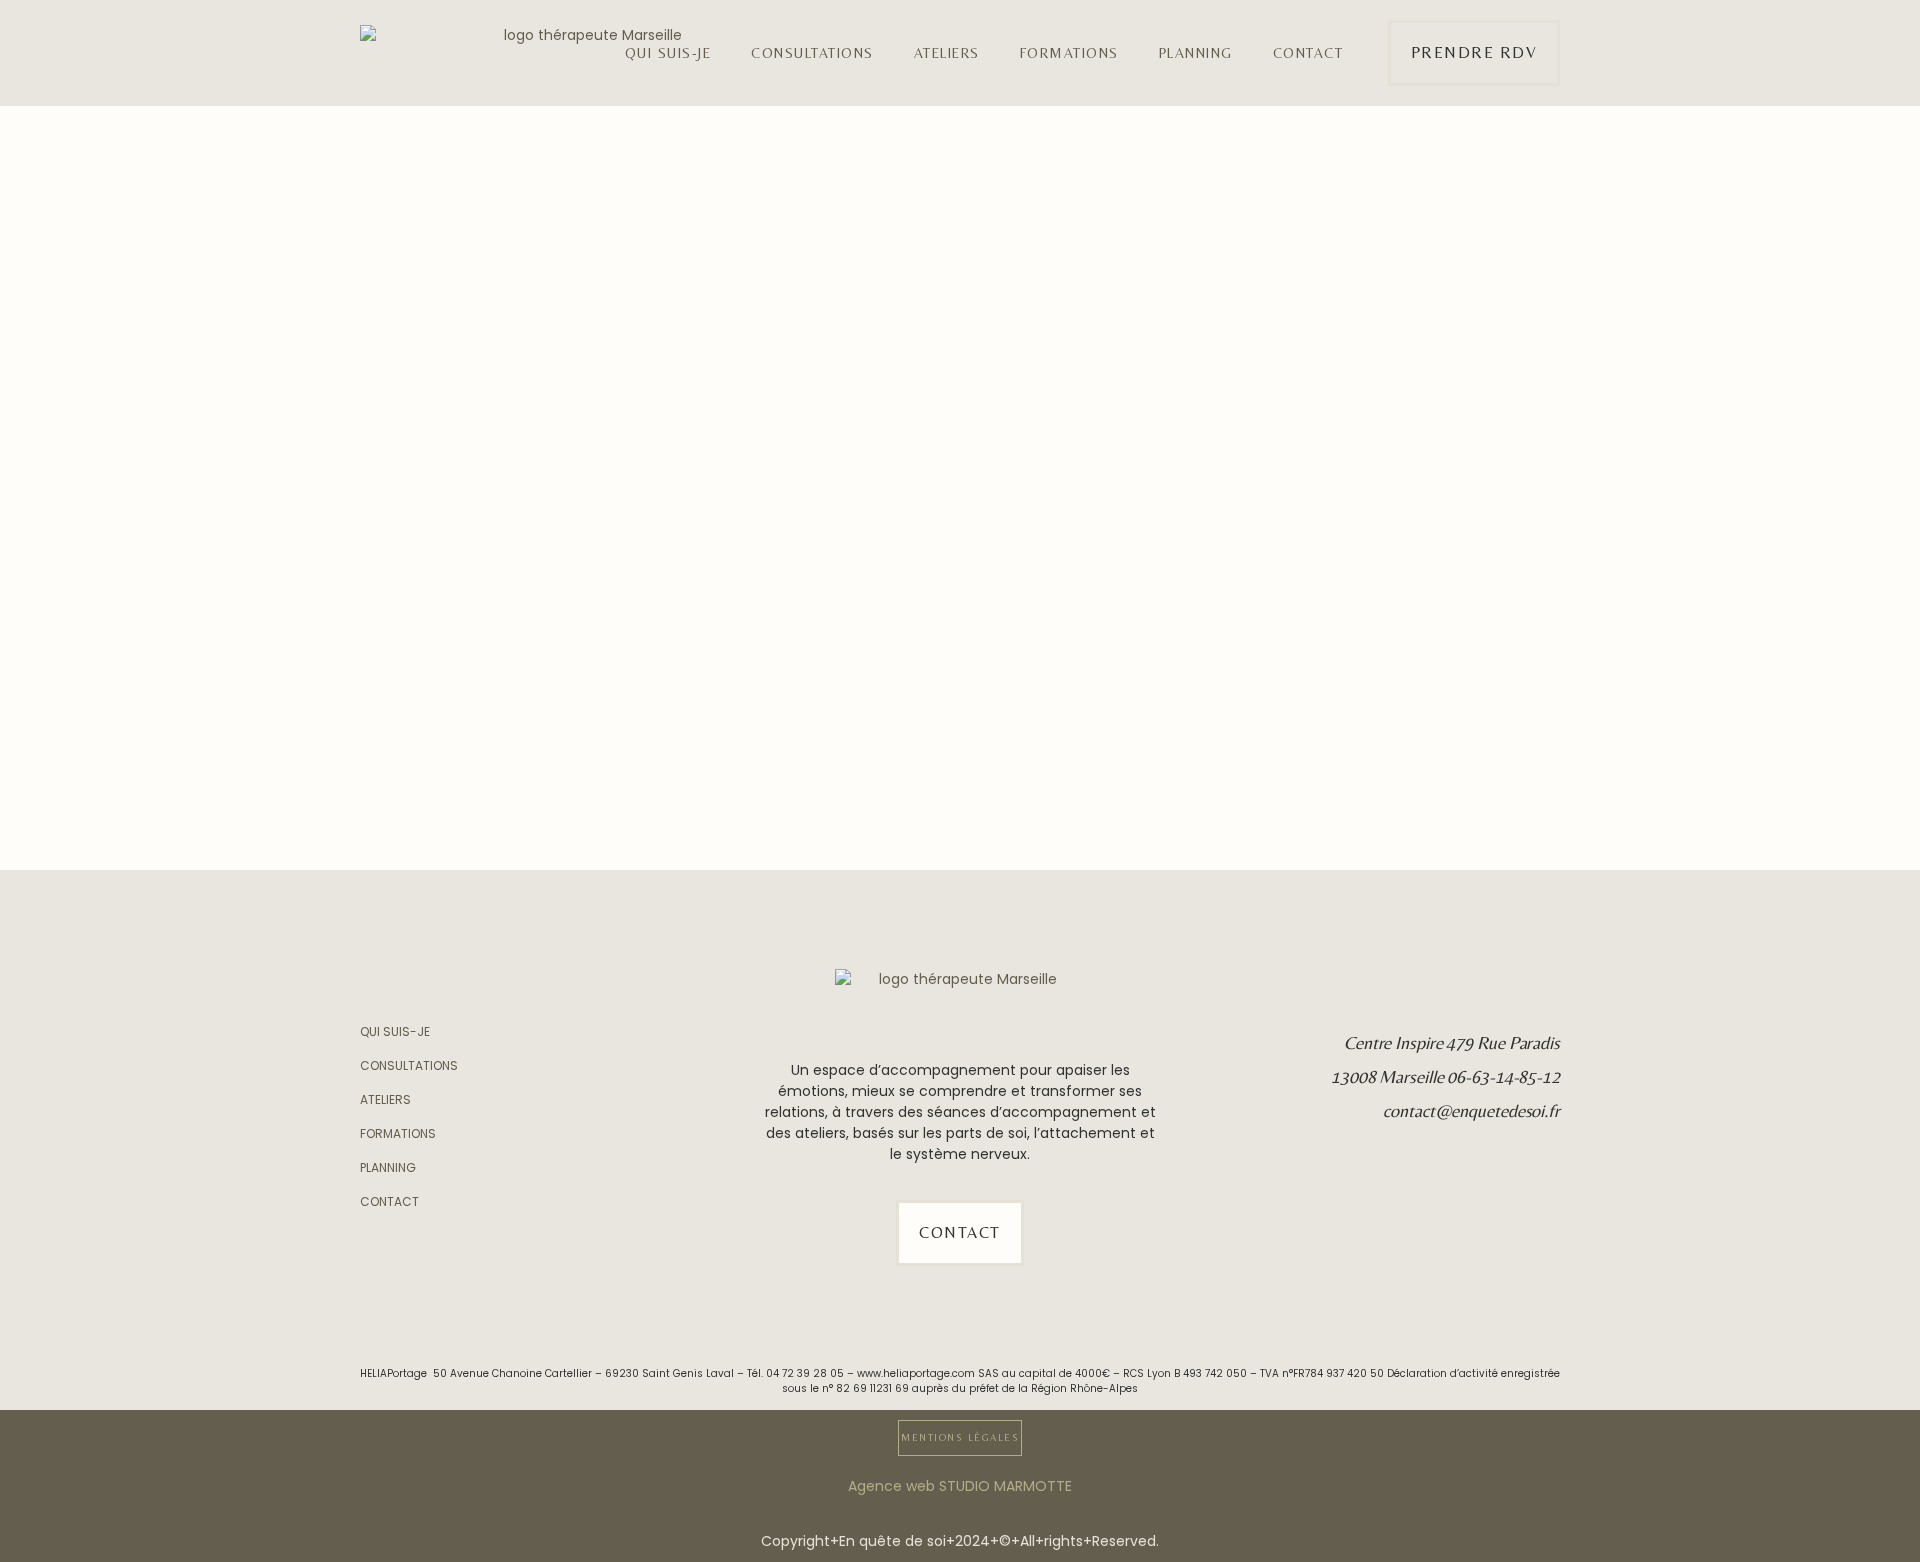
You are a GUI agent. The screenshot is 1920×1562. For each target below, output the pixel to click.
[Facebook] (1546, 1195)
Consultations (812, 53)
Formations (1069, 53)
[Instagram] (1546, 1162)
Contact (1308, 53)
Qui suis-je (668, 53)
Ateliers (947, 53)
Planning (1196, 53)
